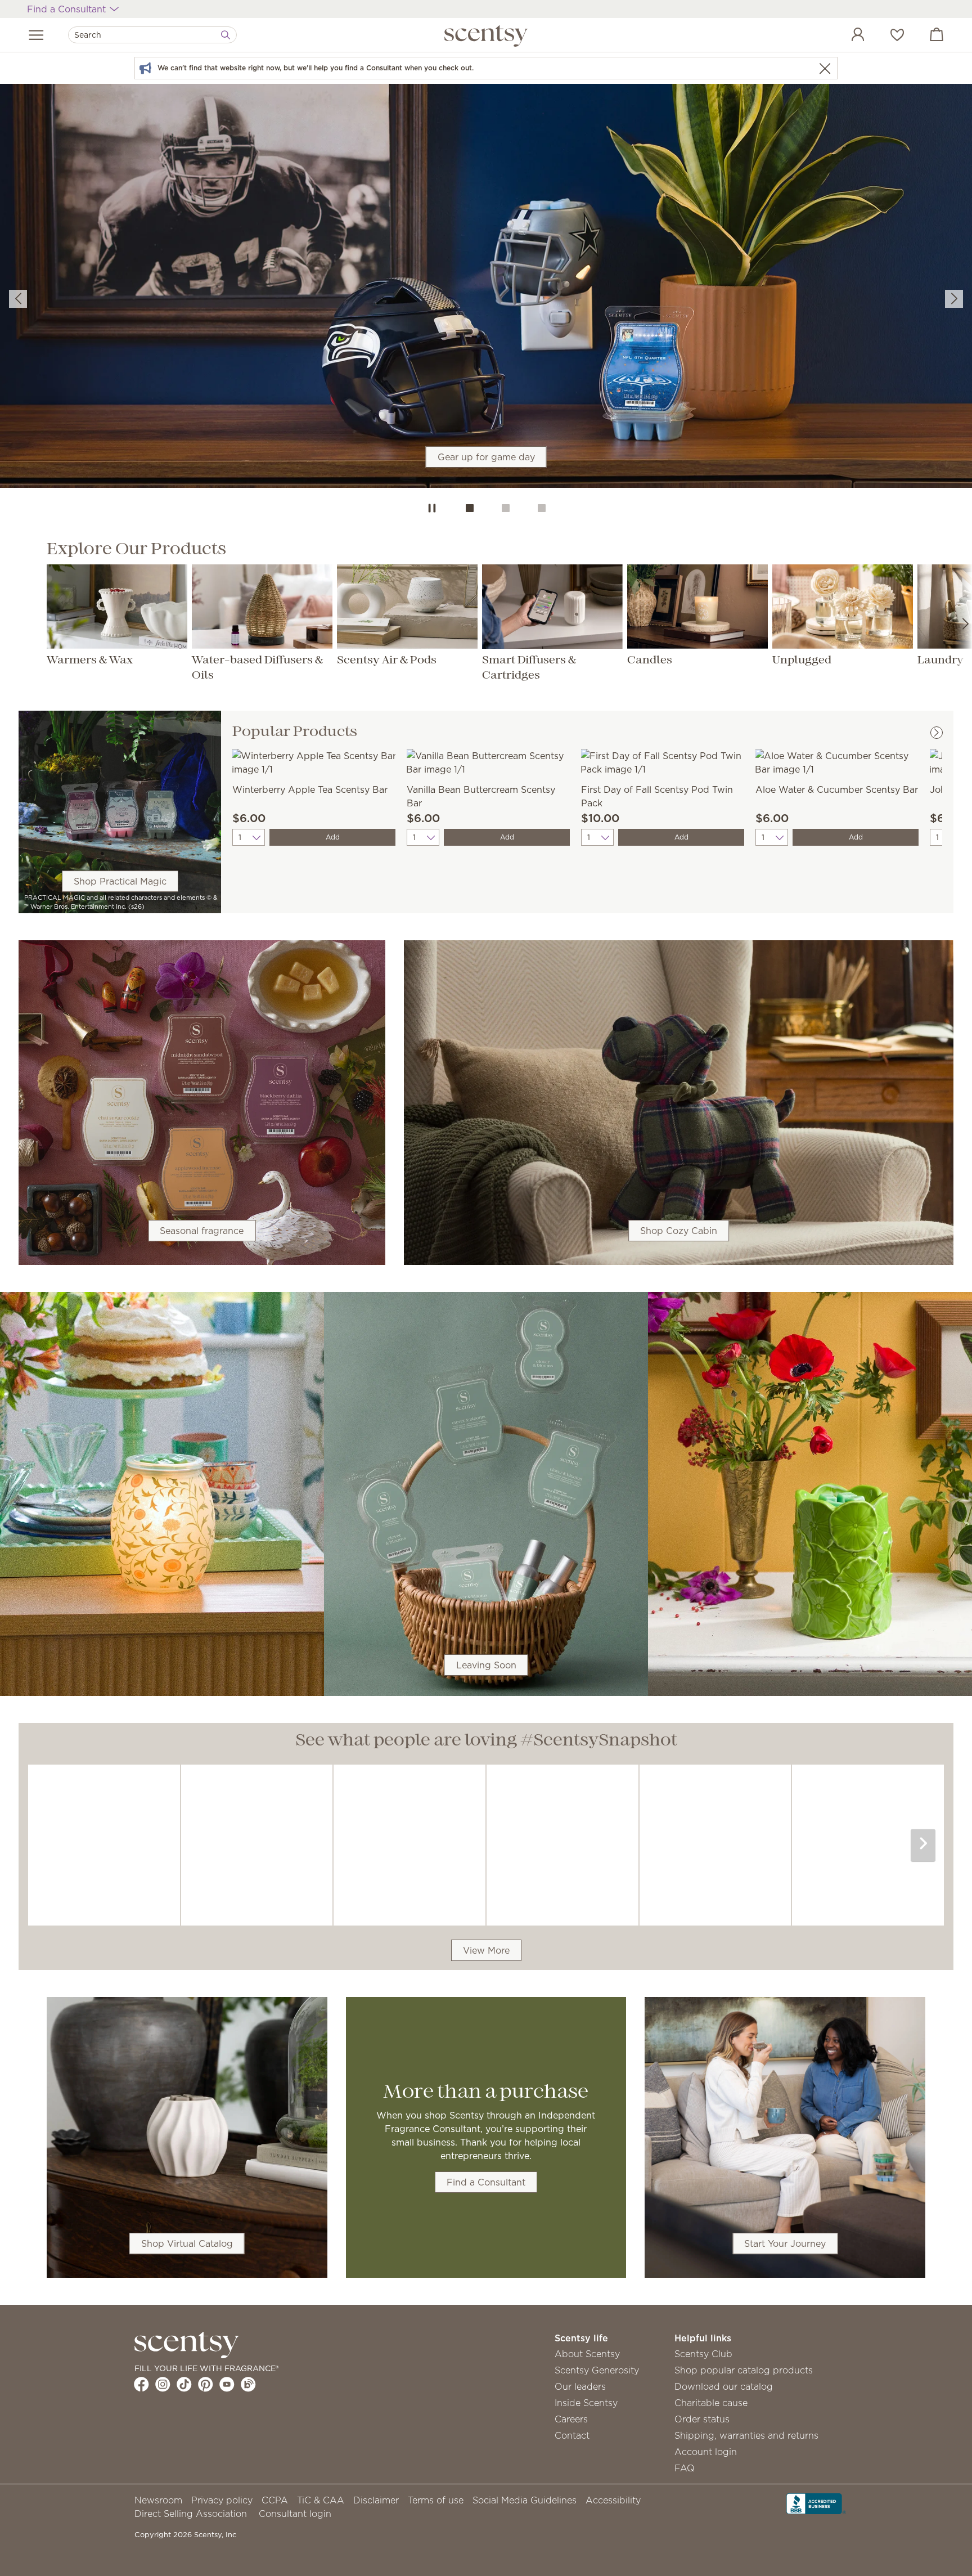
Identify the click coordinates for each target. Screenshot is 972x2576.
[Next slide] (954, 299)
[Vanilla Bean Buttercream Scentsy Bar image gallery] (488, 761)
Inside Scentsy (586, 2403)
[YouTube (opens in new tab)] (227, 2384)
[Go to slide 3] (542, 508)
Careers (571, 2419)
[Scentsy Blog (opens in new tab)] (248, 2384)
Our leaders (580, 2386)
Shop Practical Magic (120, 881)
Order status (702, 2419)
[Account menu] (847, 36)
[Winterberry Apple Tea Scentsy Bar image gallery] (314, 761)
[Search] (226, 35)
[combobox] (152, 35)
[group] (486, 288)
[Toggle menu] (36, 35)
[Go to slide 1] (470, 508)
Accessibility (613, 2500)
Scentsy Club (703, 2354)
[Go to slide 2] (506, 508)
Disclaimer (376, 2500)
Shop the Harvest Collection (486, 311)
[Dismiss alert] (825, 68)
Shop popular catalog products (744, 2370)
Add (333, 837)
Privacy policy (222, 2500)
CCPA (275, 2500)
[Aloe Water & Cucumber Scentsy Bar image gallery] (837, 761)
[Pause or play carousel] (432, 508)
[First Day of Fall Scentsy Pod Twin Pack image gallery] (663, 761)
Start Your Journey (785, 2243)
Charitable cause (711, 2403)
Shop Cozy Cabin (679, 1231)
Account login (706, 2452)
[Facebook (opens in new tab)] (141, 2384)
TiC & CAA (321, 2500)
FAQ (685, 2468)
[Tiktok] (184, 2384)
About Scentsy (587, 2354)
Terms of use (436, 2500)
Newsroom (158, 2500)
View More (486, 1950)
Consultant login (295, 2514)
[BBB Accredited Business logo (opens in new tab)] (816, 2503)
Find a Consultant (486, 2182)
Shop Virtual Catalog (187, 2243)
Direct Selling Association (191, 2514)
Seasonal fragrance (202, 1231)
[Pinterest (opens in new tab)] (206, 2384)
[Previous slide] (18, 299)
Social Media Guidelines (525, 2500)
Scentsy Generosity (597, 2370)
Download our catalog (724, 2386)
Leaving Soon (486, 1665)
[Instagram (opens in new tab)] (163, 2384)
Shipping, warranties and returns (746, 2435)
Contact (572, 2435)
